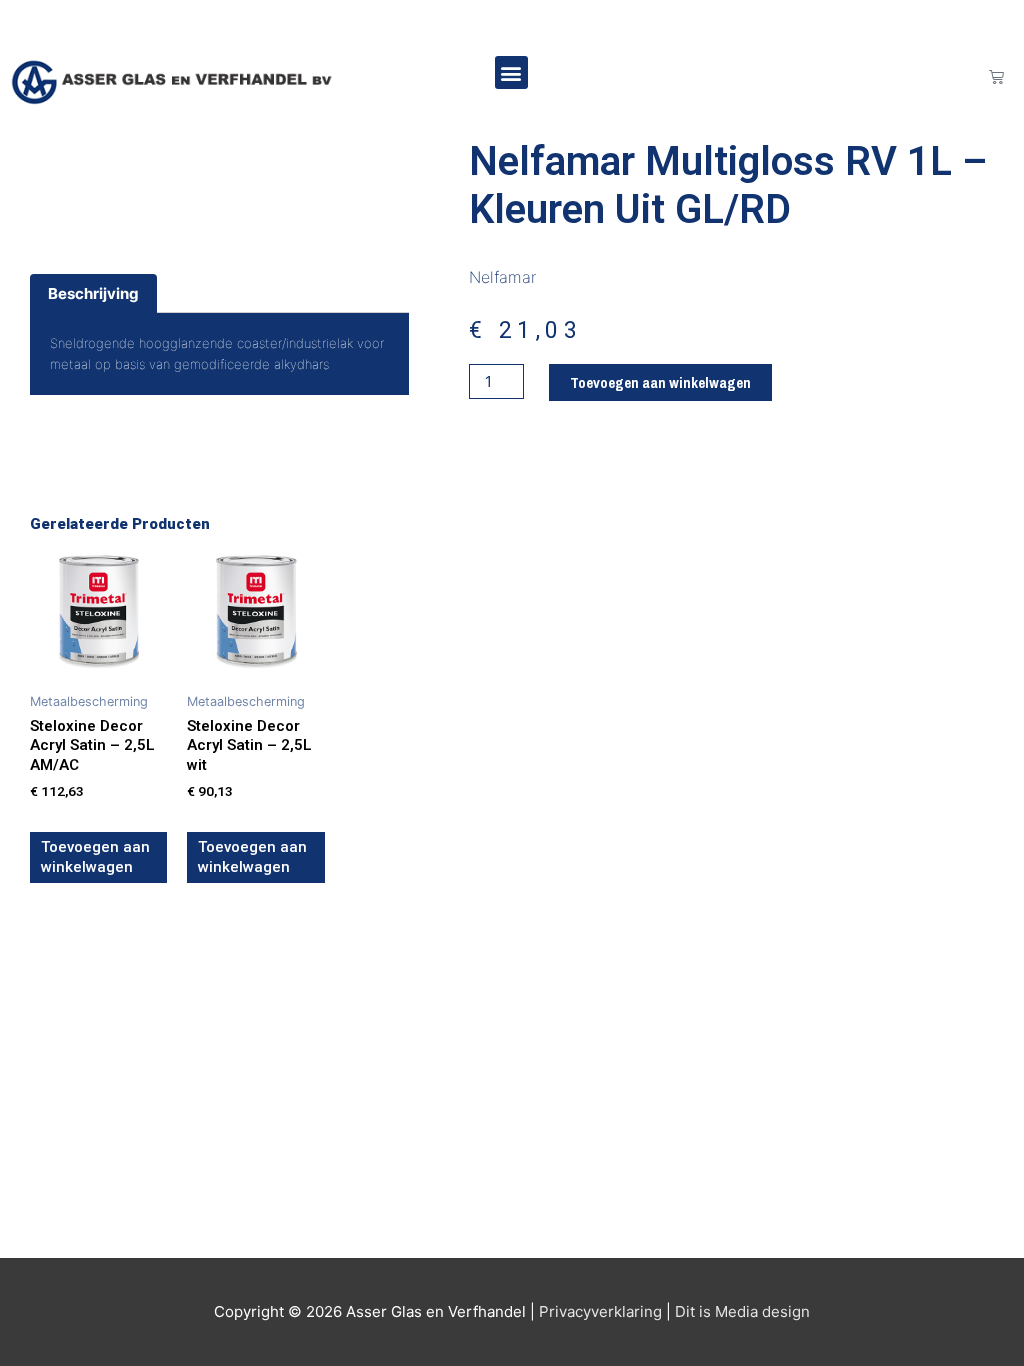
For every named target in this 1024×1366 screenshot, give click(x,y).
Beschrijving (93, 293)
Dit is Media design (742, 1311)
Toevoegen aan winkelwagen (660, 382)
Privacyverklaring (600, 1311)
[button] (511, 72)
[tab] (93, 293)
